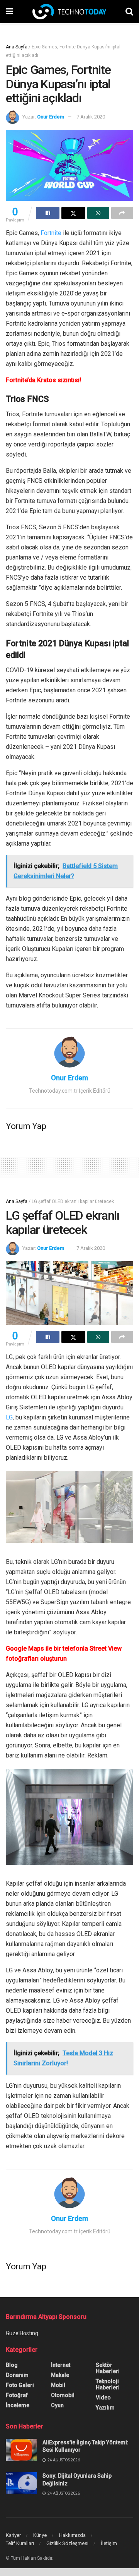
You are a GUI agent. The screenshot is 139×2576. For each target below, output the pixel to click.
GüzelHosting (22, 2333)
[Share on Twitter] (73, 213)
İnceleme (18, 2405)
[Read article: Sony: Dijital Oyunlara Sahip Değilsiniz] (21, 2483)
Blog (12, 2365)
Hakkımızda (72, 2535)
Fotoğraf (17, 2395)
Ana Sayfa (17, 47)
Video (103, 2398)
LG (9, 1417)
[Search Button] (129, 12)
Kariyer (13, 2535)
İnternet (61, 2365)
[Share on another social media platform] (122, 213)
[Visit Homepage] (69, 12)
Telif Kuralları (20, 2543)
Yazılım (105, 2408)
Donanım (17, 2375)
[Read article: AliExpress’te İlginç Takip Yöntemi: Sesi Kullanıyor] (21, 2450)
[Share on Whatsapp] (98, 213)
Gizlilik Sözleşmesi (67, 2543)
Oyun (57, 2405)
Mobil (58, 2385)
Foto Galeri (20, 2385)
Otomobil (63, 2395)
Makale (60, 2375)
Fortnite (51, 233)
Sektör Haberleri (108, 2368)
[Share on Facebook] (48, 213)
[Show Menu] (9, 12)
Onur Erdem (51, 117)
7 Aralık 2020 (91, 117)
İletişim (109, 2543)
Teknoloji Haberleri (108, 2384)
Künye (40, 2535)
